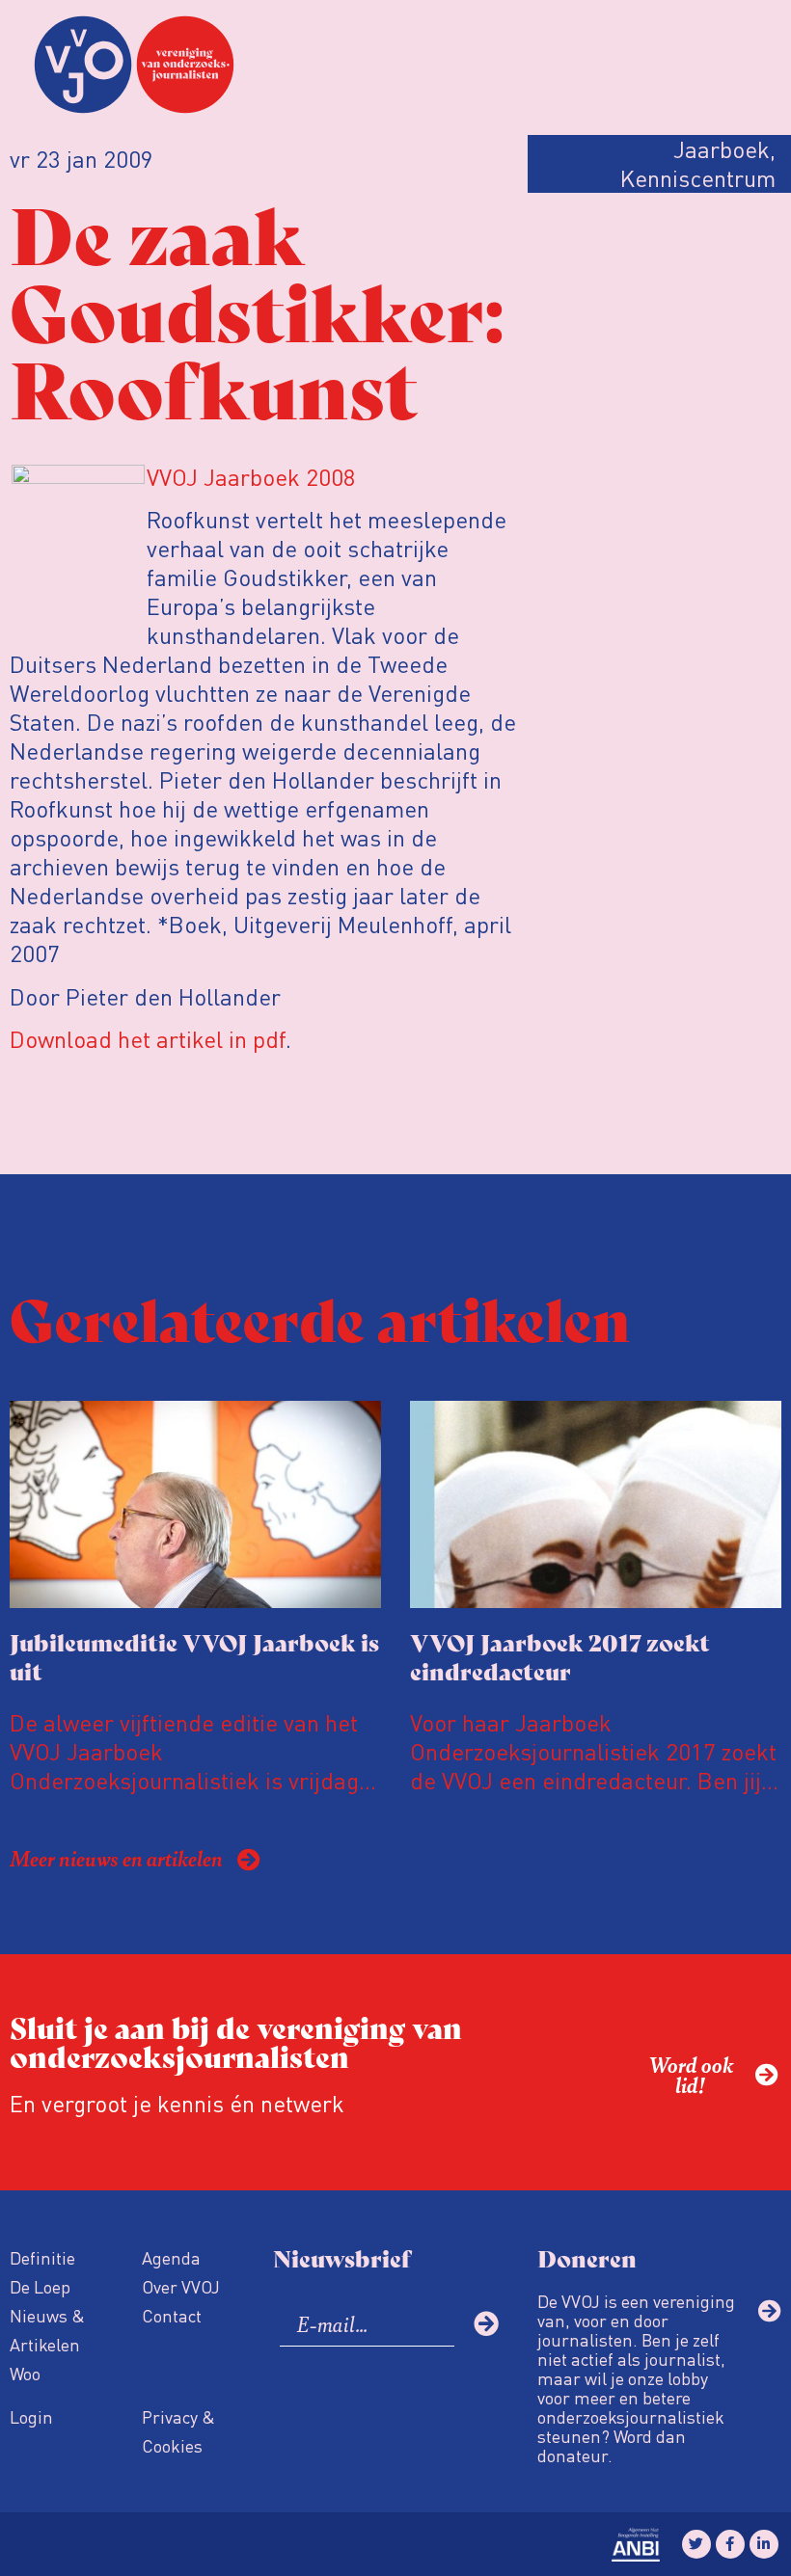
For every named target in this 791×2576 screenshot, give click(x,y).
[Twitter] (696, 2544)
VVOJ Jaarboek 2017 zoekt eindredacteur (560, 1656)
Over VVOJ (181, 2286)
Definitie (42, 2257)
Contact (172, 2315)
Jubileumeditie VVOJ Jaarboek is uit (194, 1656)
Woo (25, 2373)
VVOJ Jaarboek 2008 (251, 477)
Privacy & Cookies (178, 2431)
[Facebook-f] (730, 2544)
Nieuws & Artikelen (47, 2330)
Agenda (171, 2257)
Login (31, 2416)
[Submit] (486, 2323)
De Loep (40, 2286)
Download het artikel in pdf (148, 1039)
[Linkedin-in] (764, 2544)
